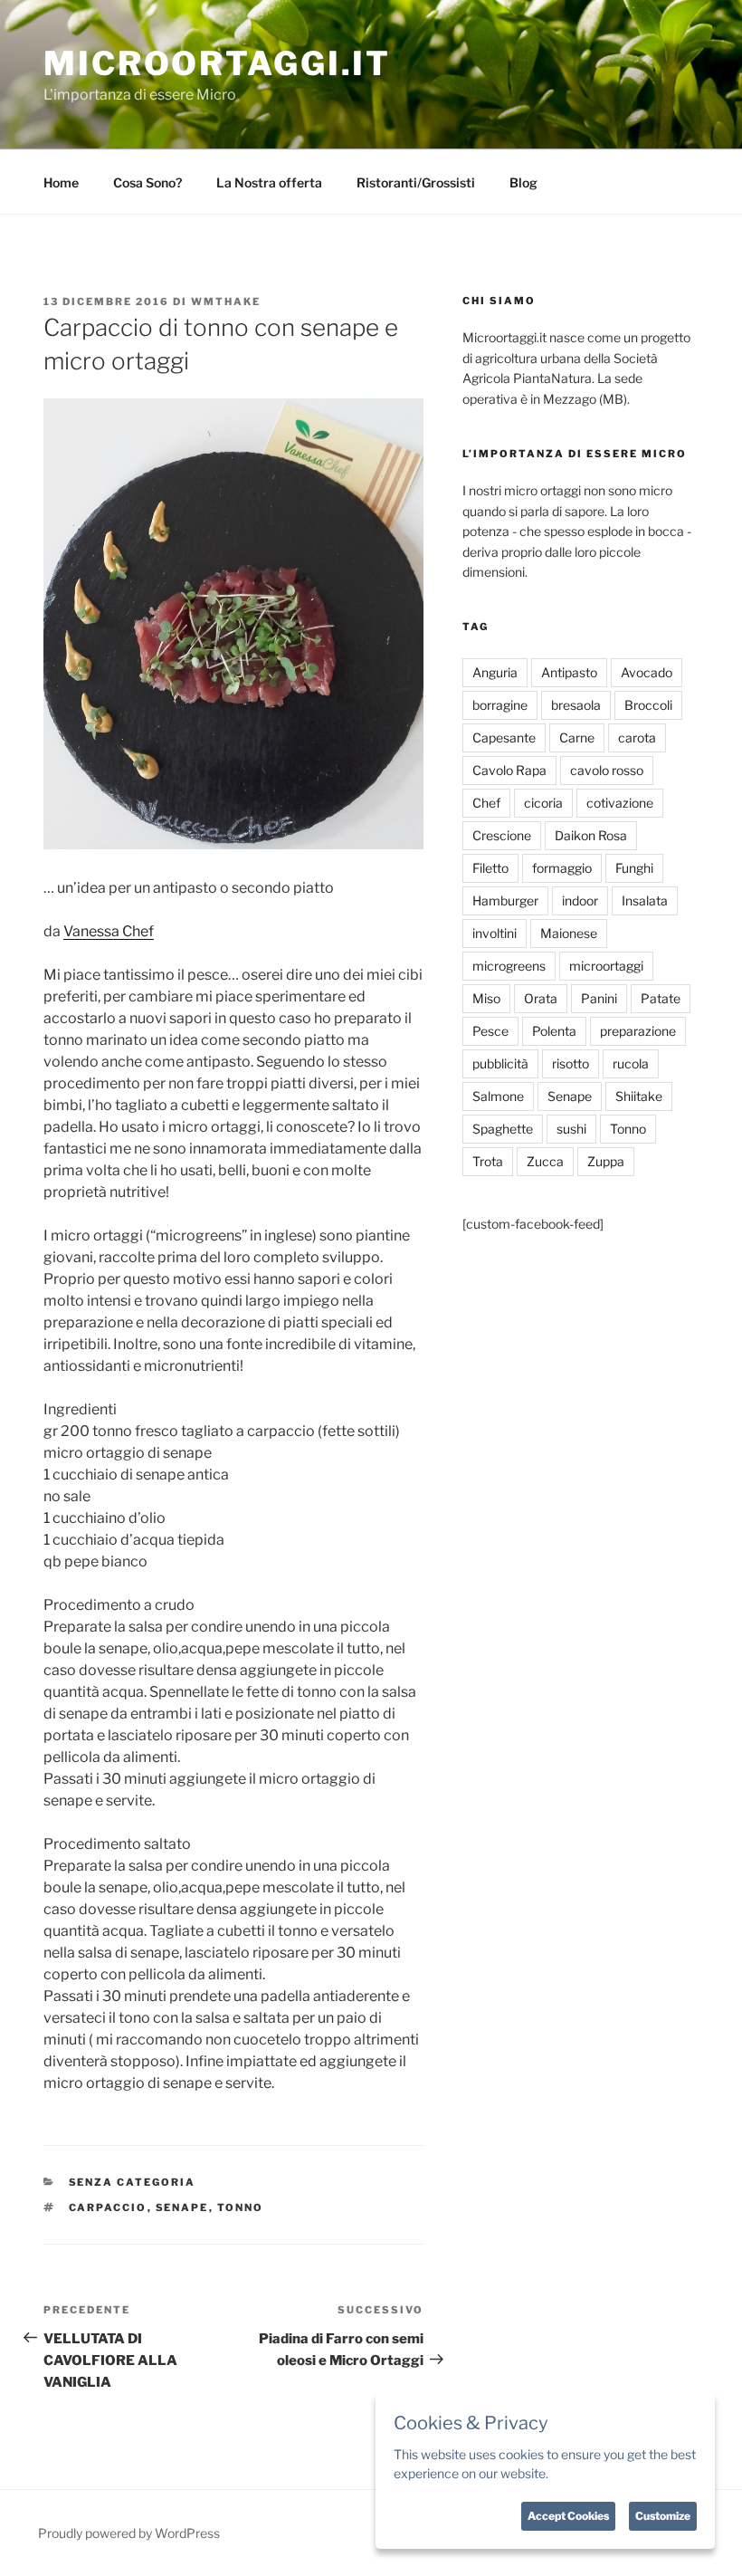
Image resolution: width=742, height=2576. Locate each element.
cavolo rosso (607, 770)
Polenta (554, 1031)
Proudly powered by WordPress (129, 2533)
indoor (580, 900)
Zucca (545, 1161)
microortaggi (606, 966)
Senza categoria (133, 2182)
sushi (571, 1129)
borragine (500, 705)
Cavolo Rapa (509, 770)
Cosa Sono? (147, 182)
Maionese (569, 933)
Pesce (490, 1031)
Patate (661, 998)
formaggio (562, 868)
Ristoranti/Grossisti (416, 182)
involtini (495, 933)
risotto (571, 1063)
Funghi (634, 868)
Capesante (504, 737)
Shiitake (639, 1096)
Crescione (502, 835)
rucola (631, 1063)
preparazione (638, 1031)
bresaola (576, 705)
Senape (182, 2207)
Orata (541, 998)
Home (61, 182)
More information (601, 2473)
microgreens (509, 966)
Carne (577, 737)
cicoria (543, 803)
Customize (663, 2516)
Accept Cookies (568, 2516)
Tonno (241, 2207)
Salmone (498, 1096)
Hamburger (505, 900)
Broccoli (648, 705)
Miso (486, 998)
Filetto (490, 868)
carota (637, 737)
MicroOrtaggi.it (217, 63)
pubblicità (500, 1063)
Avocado (647, 672)
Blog (523, 182)
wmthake (226, 302)
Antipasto (569, 672)
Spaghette (503, 1129)
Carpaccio (108, 2207)
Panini (599, 998)
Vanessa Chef (109, 931)
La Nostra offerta (269, 182)
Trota (488, 1161)
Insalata (645, 900)
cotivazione (620, 803)
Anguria (495, 672)
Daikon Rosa (591, 835)
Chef (486, 803)
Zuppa (606, 1161)
